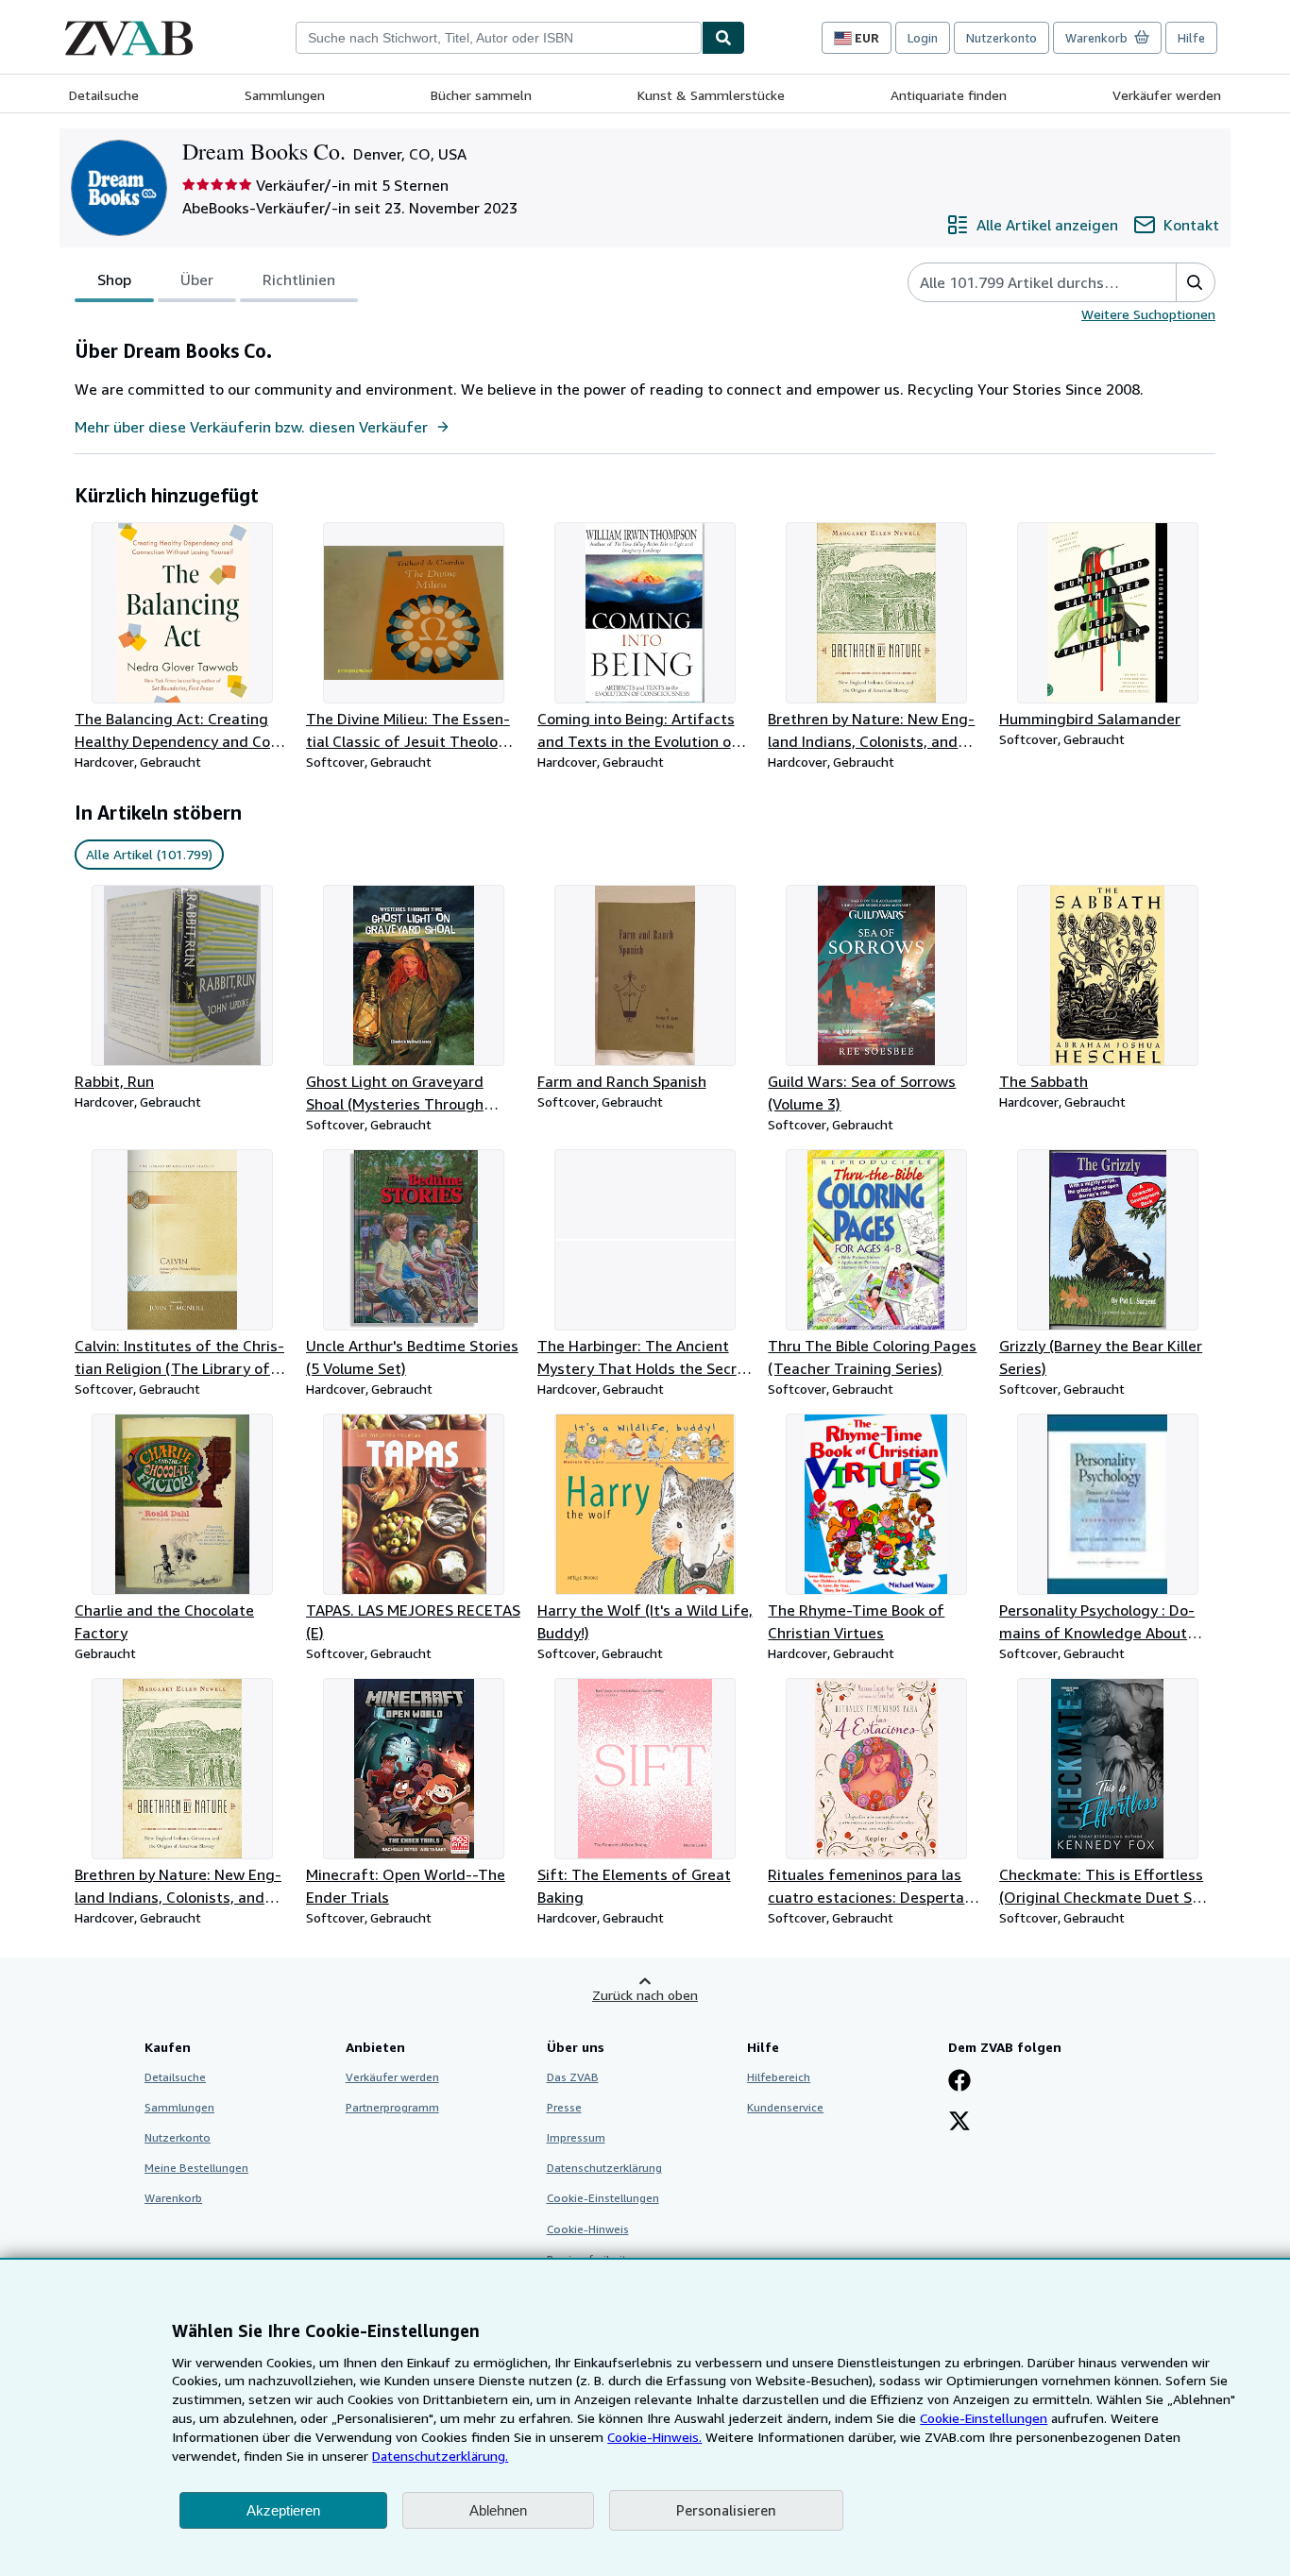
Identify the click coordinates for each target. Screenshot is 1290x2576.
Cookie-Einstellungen (984, 2418)
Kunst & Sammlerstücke (711, 95)
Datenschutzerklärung (604, 2168)
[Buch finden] (723, 38)
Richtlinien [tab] (299, 280)
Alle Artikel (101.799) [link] (149, 854)
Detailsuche (104, 95)
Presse (564, 2107)
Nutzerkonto (1001, 38)
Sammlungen (285, 95)
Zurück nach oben (645, 1995)
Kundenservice (785, 2107)
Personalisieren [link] (726, 2510)
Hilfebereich (779, 2077)
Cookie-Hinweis (588, 2229)
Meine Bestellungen (196, 2168)
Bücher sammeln (481, 95)
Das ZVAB (573, 2077)
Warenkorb (173, 2198)
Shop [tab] (114, 280)
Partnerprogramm (392, 2107)
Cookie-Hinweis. (654, 2437)
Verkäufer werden (1167, 95)
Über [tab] (197, 280)
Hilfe (1191, 38)
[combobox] (499, 38)
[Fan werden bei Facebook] (959, 2082)
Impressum (576, 2137)
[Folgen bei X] (959, 2123)
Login (923, 38)
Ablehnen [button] (498, 2510)
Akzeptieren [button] (283, 2510)
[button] (1195, 282)
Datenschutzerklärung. (440, 2456)
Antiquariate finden (949, 95)
